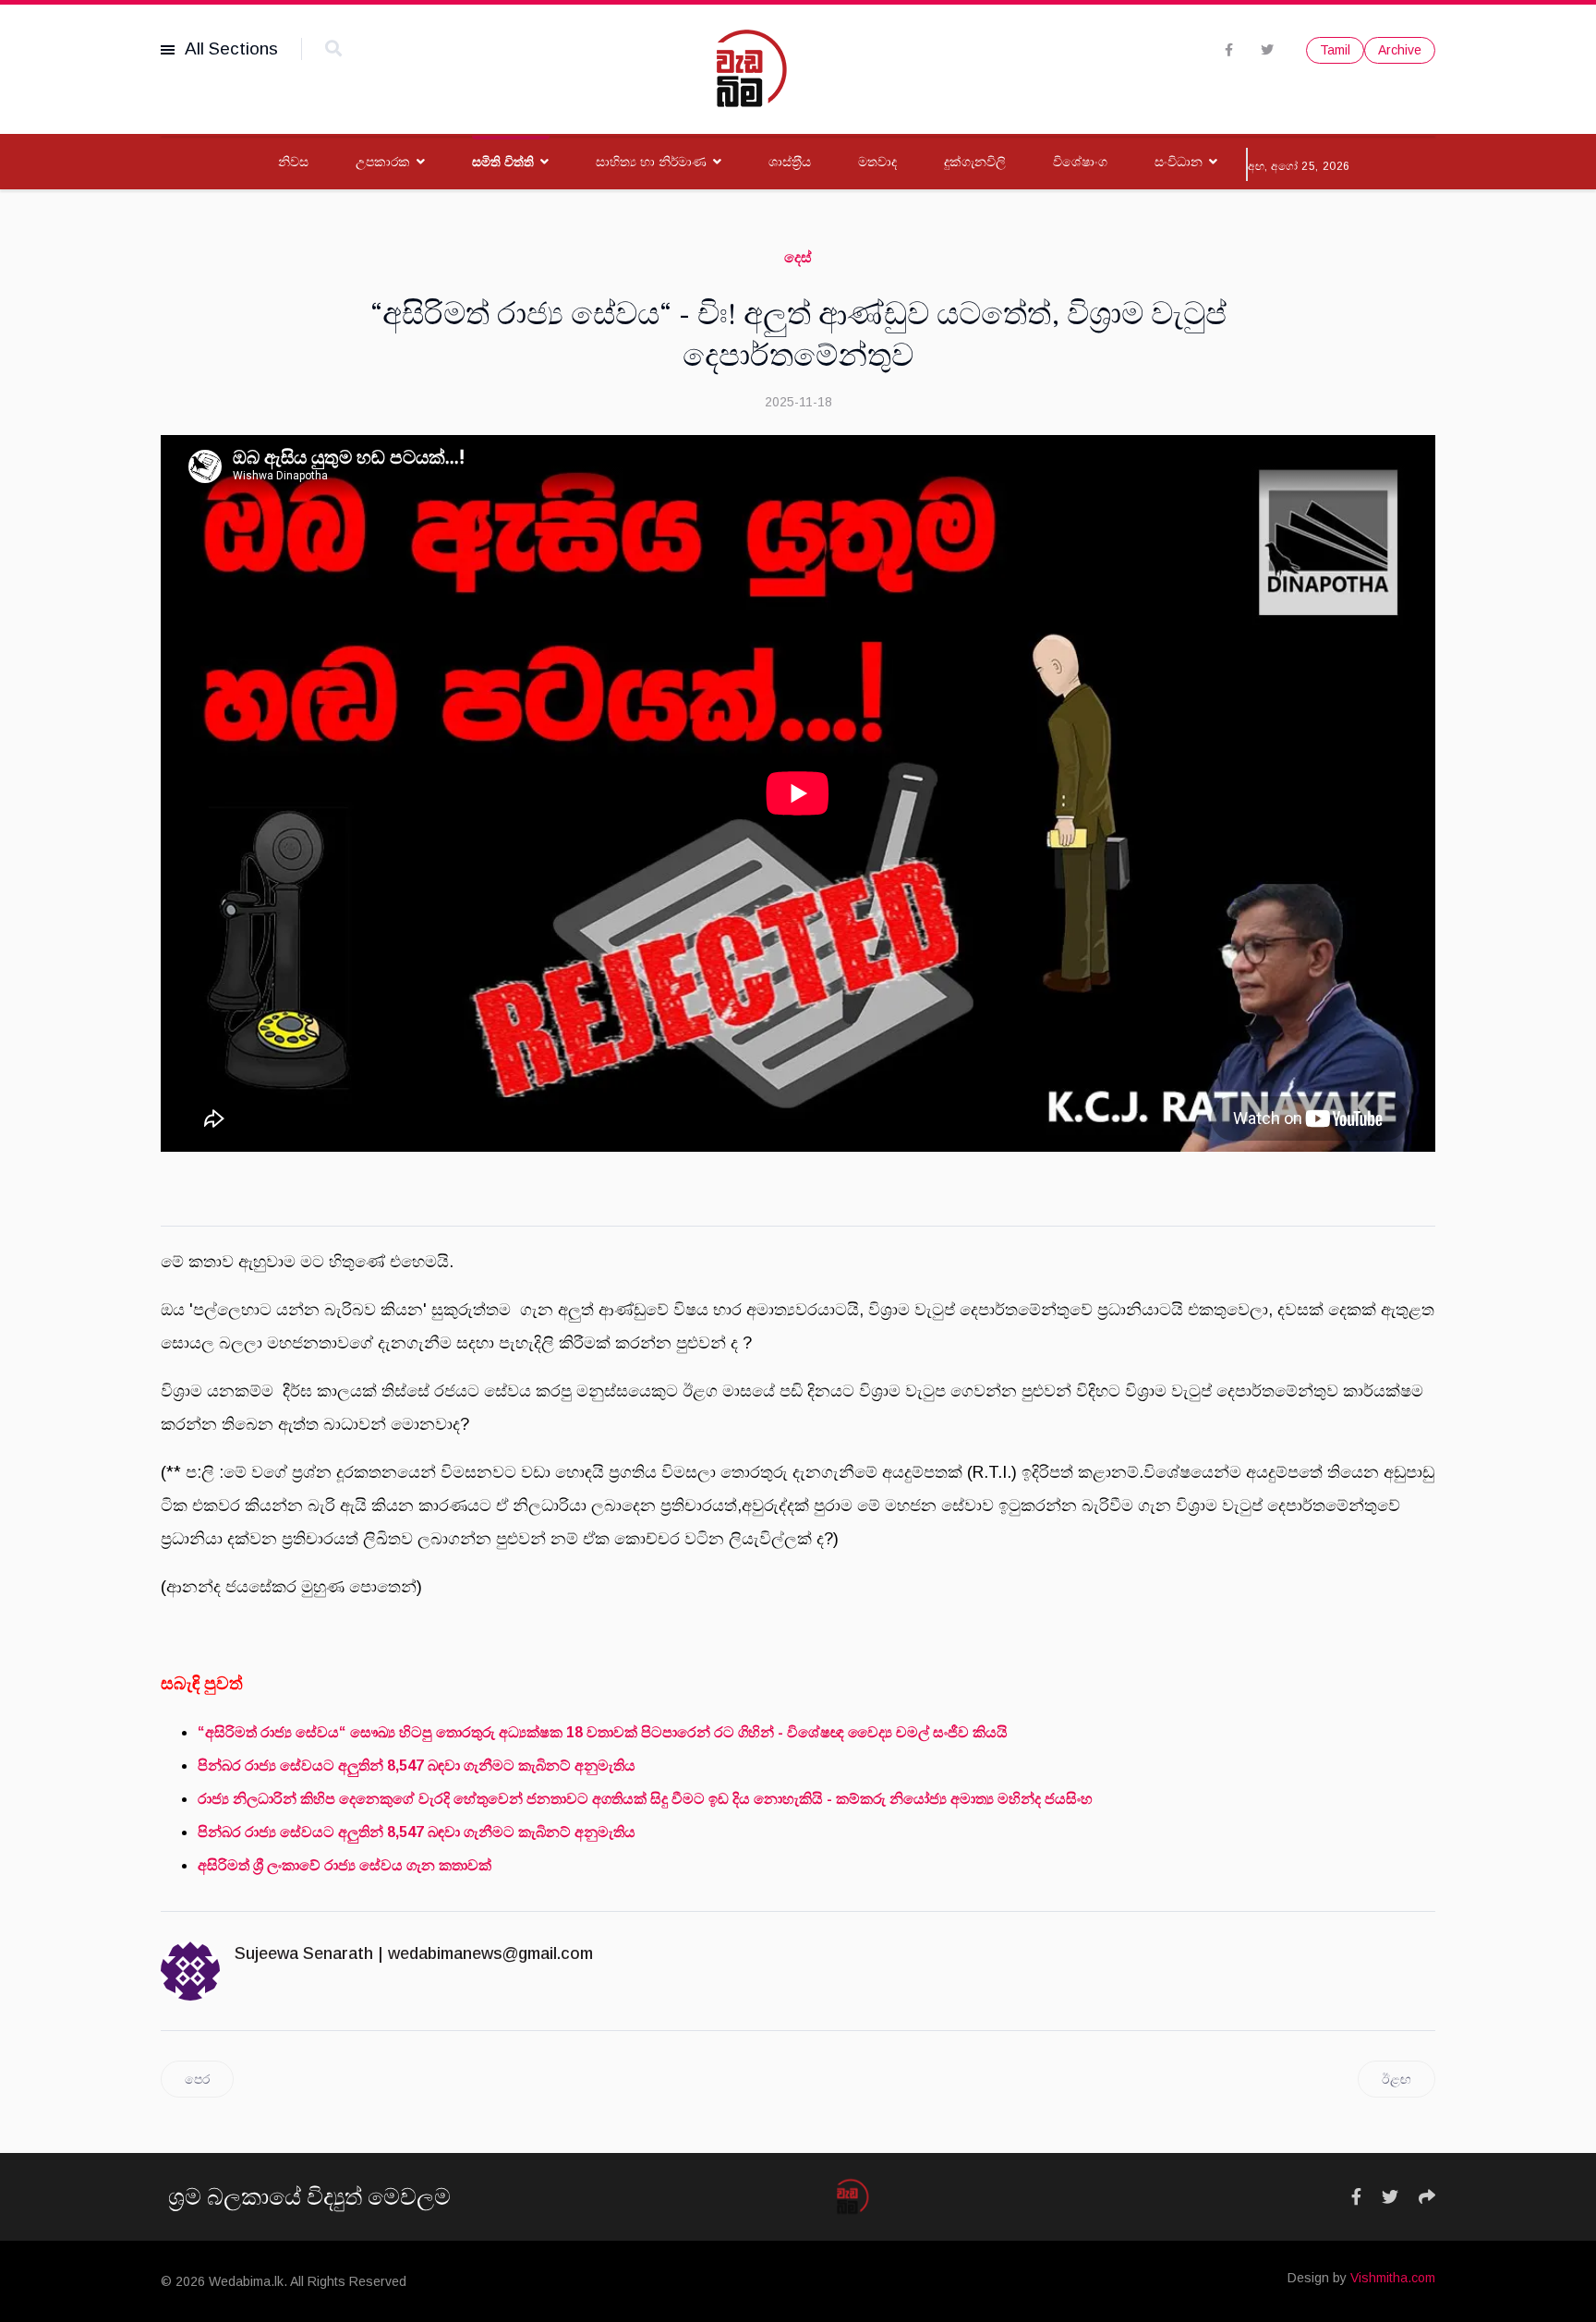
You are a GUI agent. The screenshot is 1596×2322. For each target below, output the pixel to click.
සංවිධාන (1179, 162)
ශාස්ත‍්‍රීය (790, 162)
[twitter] (1267, 50)
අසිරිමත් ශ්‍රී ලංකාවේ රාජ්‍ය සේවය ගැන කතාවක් (345, 1865)
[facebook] (1229, 50)
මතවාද (877, 162)
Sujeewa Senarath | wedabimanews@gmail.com (414, 1953)
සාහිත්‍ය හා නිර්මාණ (651, 162)
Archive (1400, 50)
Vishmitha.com (1393, 2278)
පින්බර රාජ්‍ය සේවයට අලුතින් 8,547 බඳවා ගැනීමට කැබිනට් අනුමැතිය (417, 1766)
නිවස (293, 162)
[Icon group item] (1356, 2197)
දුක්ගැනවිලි (975, 162)
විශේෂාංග (1080, 162)
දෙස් (798, 257)
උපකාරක (383, 162)
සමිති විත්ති (503, 162)
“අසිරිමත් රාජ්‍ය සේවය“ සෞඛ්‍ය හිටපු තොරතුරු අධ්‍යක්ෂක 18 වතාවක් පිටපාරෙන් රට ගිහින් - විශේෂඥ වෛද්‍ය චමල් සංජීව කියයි (603, 1732)
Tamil (1335, 50)
